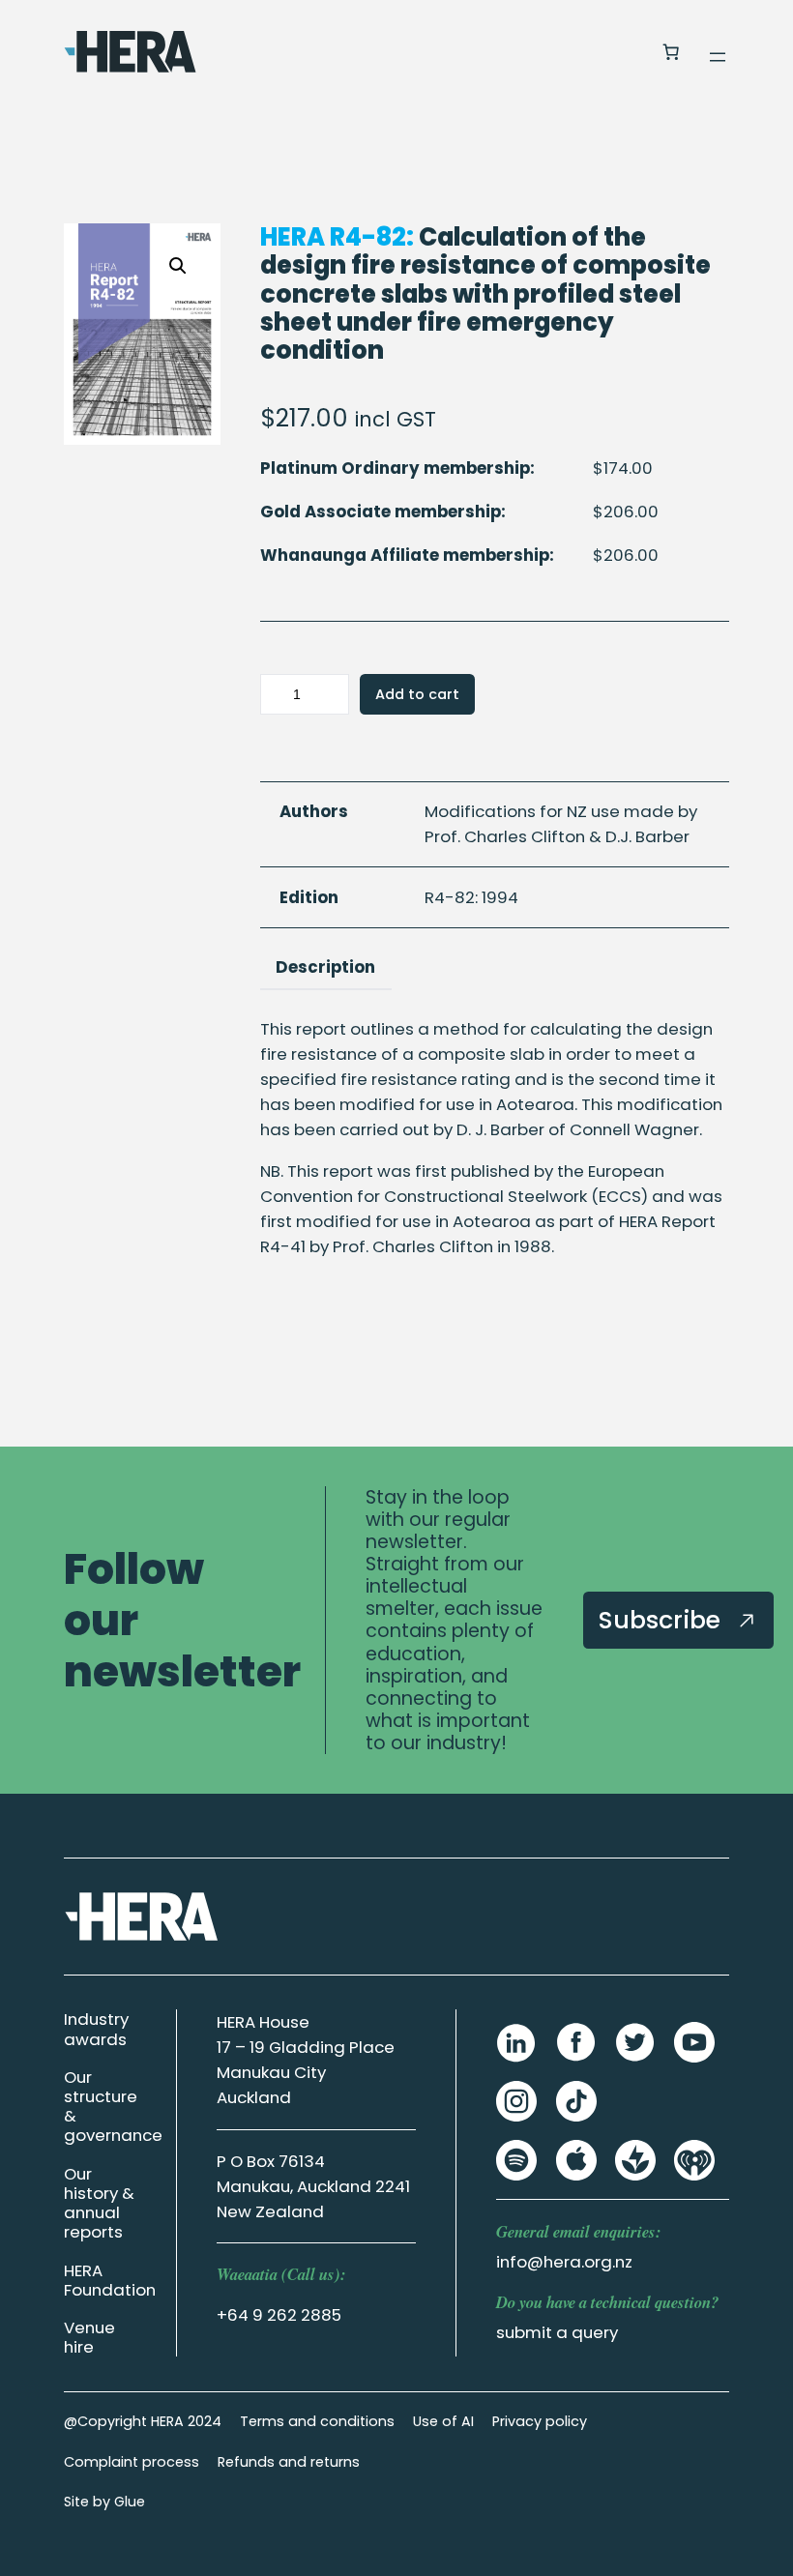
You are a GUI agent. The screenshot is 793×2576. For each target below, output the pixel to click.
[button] (178, 266)
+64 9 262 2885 (279, 2315)
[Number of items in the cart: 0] (670, 52)
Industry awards (96, 2029)
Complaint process (132, 2462)
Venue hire (89, 2337)
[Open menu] (718, 57)
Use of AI (443, 2421)
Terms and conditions (317, 2421)
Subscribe (663, 1620)
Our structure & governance (113, 2106)
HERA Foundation (110, 2280)
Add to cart (417, 694)
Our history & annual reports (99, 2203)
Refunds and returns (289, 2462)
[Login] (623, 52)
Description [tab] (325, 967)
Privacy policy (540, 2421)
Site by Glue (104, 2502)
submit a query (557, 2332)
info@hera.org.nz (564, 2262)
